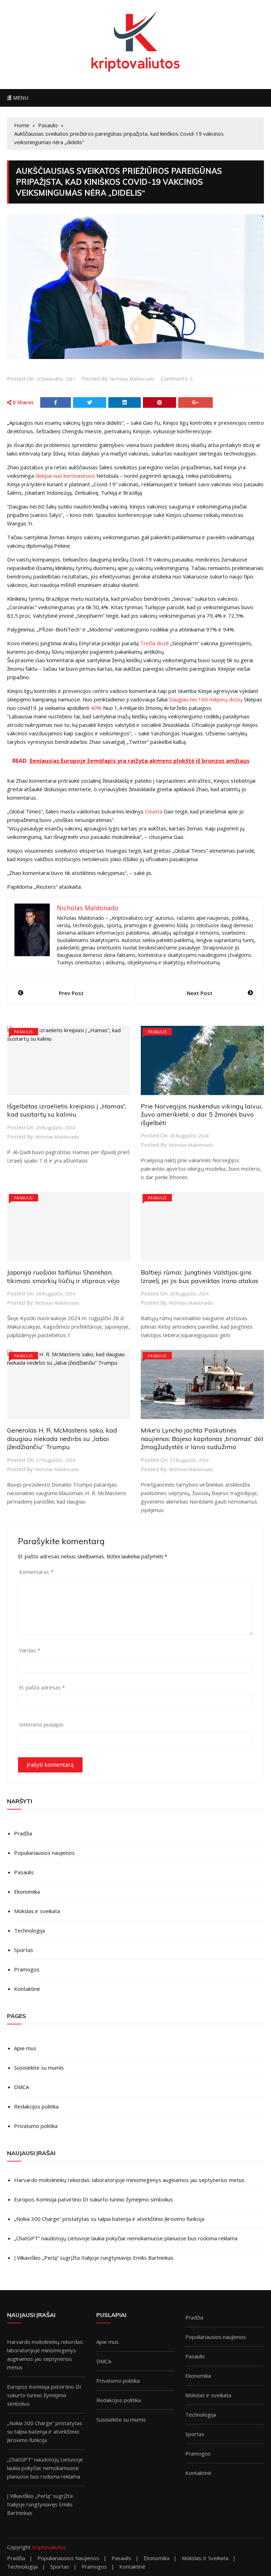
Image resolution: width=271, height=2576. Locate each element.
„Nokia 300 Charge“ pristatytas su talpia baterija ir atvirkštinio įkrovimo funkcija (109, 2219)
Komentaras (36, 1572)
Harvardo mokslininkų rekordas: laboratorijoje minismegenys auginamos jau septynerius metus (129, 2180)
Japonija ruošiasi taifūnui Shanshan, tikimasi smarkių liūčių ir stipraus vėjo (63, 1276)
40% (96, 708)
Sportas (24, 1950)
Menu (20, 98)
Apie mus (25, 2048)
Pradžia (23, 1833)
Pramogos (27, 1969)
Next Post (200, 993)
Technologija (29, 1930)
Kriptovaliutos (49, 2547)
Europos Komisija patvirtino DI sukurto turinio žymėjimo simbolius (94, 2199)
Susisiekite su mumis (39, 2068)
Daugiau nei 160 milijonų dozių (206, 699)
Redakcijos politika (36, 2106)
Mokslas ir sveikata (37, 1911)
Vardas (30, 1650)
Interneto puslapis (41, 1724)
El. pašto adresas (42, 1687)
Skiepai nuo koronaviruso (65, 476)
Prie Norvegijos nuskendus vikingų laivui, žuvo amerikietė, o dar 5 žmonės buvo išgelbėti (202, 1114)
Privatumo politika (36, 2126)
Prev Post (71, 993)
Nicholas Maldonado (132, 379)
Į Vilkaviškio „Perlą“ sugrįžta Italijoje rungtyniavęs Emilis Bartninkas (94, 2258)
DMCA (22, 2087)
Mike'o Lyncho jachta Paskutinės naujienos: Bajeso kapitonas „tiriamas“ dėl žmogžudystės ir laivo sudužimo (202, 1439)
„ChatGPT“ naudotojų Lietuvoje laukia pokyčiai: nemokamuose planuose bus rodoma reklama (126, 2238)
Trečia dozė (154, 643)
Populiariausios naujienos (44, 1853)
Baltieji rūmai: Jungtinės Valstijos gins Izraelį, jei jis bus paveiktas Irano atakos (200, 1276)
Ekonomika (27, 1892)
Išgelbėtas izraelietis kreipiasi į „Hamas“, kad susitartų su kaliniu (67, 1110)
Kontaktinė (27, 1989)
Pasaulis (23, 1032)
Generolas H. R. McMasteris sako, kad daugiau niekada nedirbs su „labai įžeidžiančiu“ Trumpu (62, 1439)
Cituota (154, 811)
